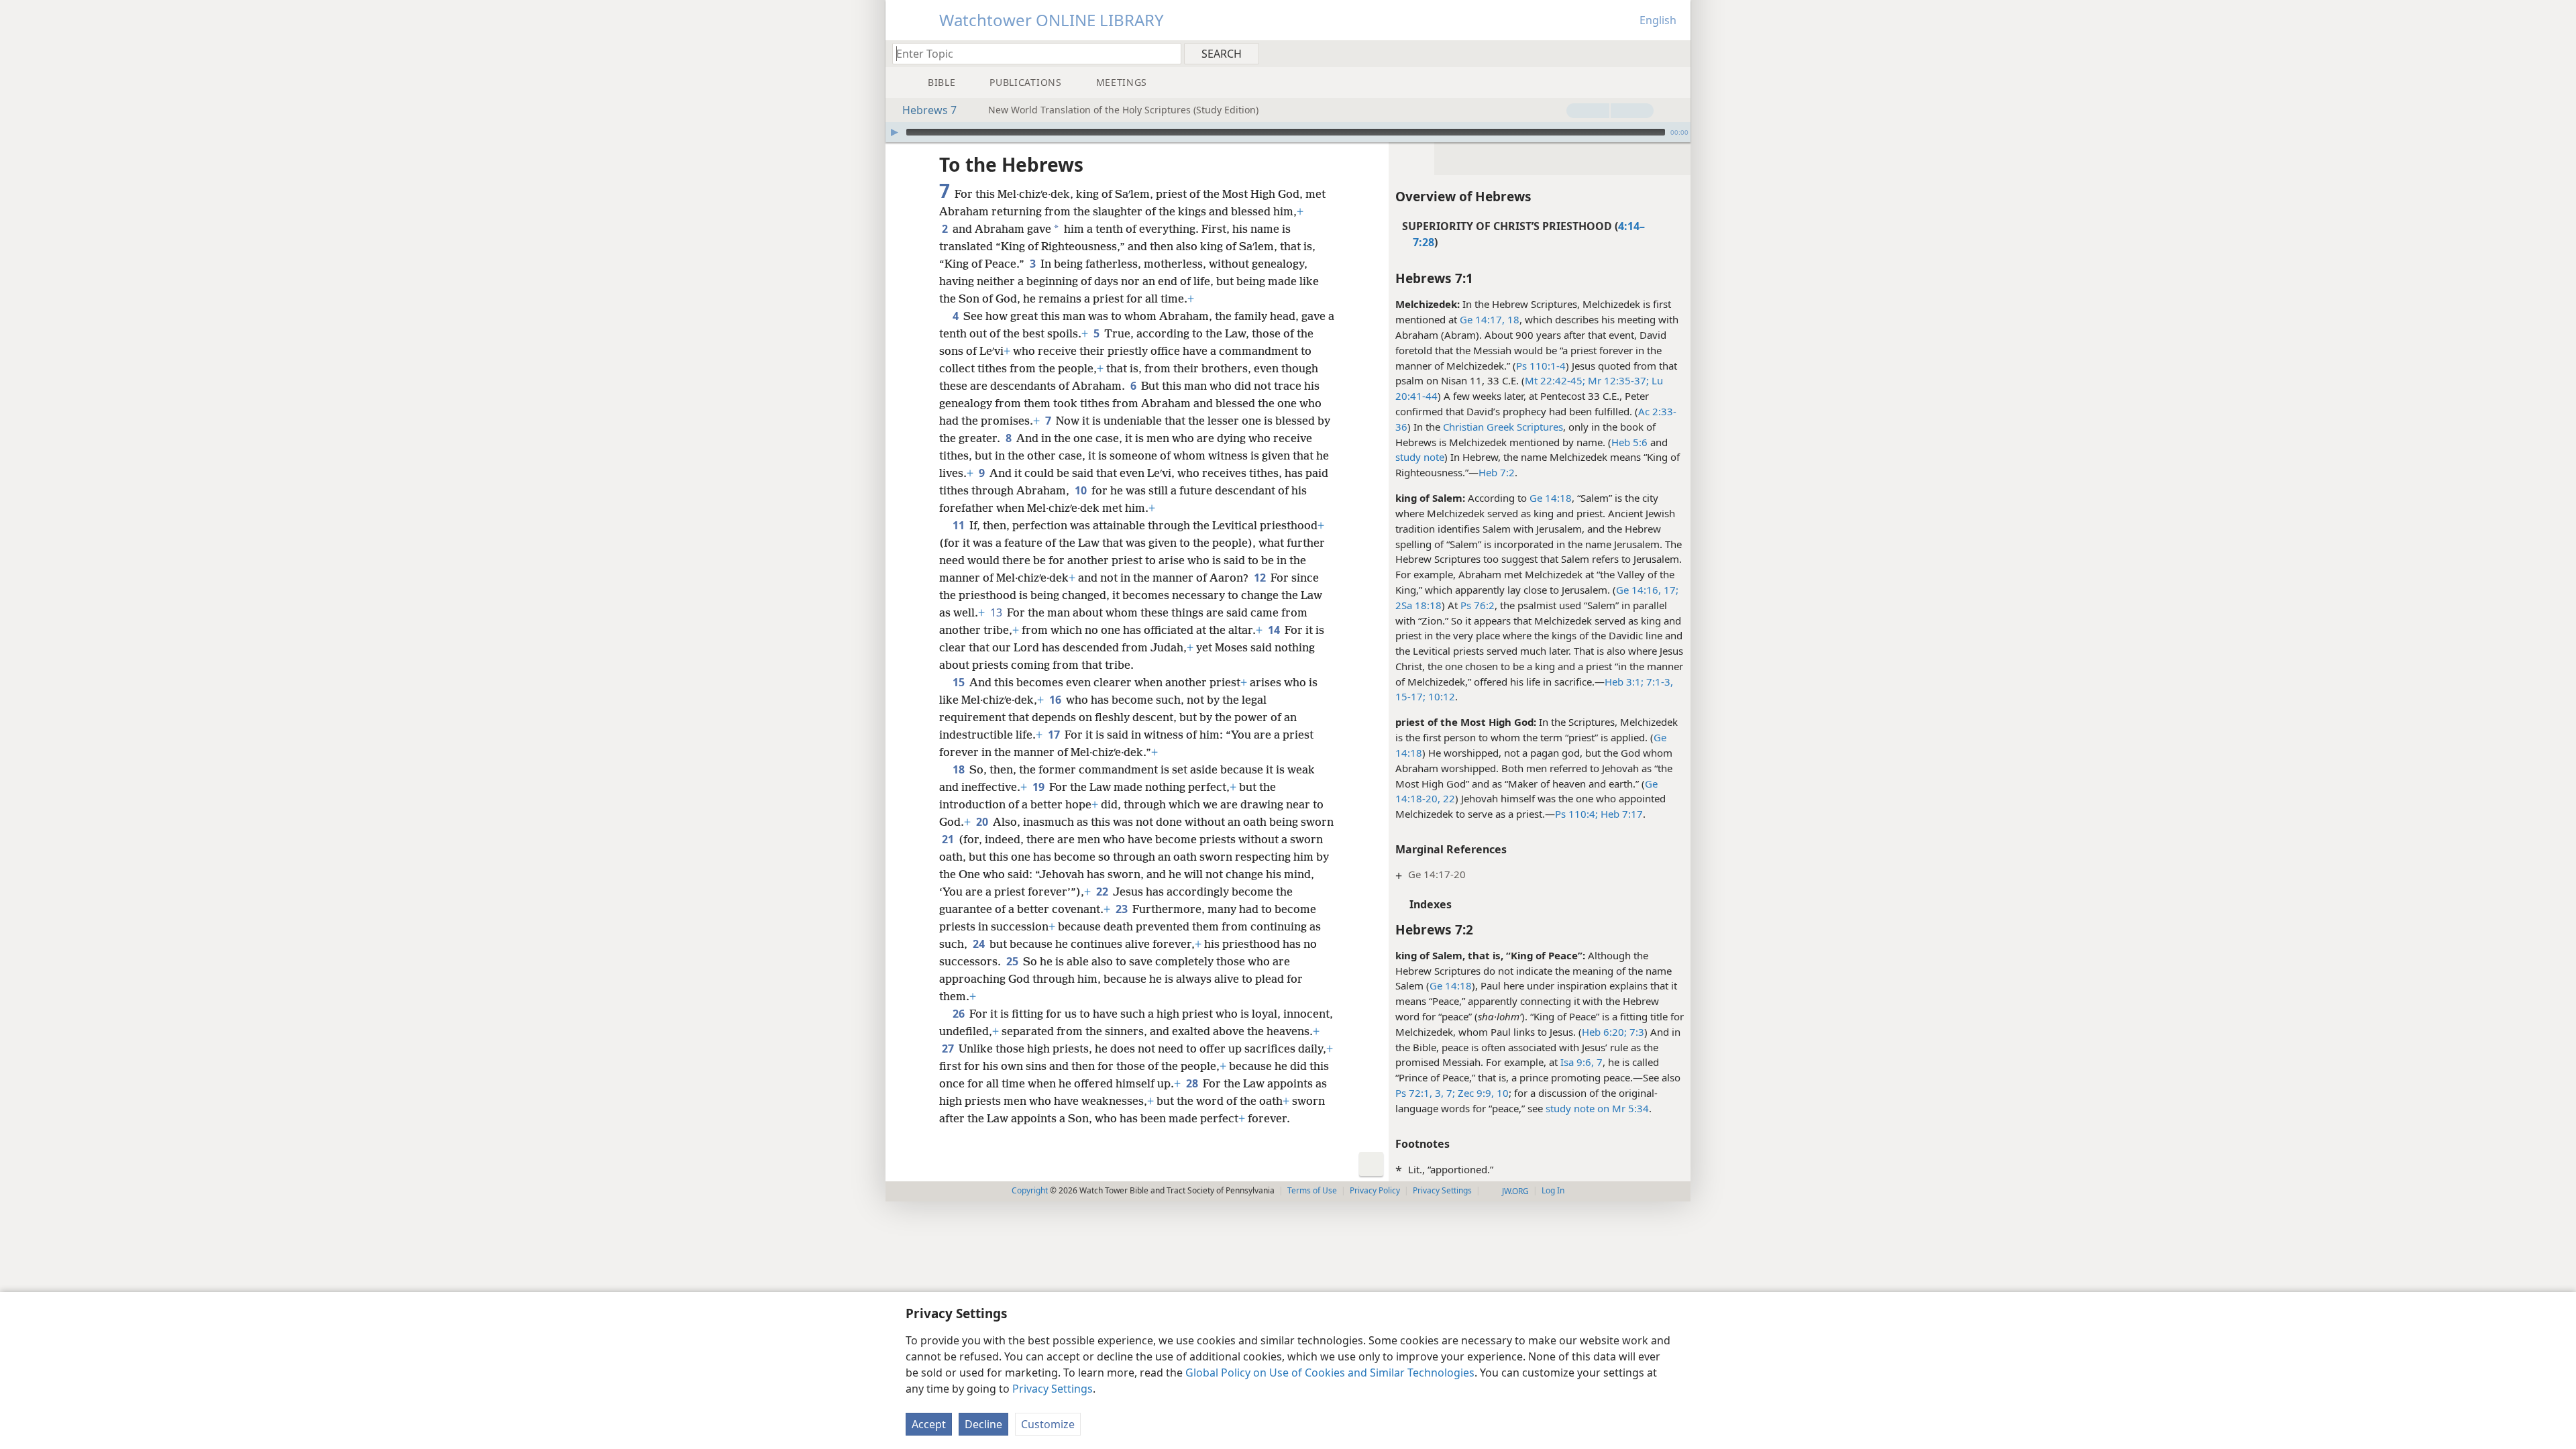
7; (1449, 1093)
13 (997, 612)
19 (1039, 787)
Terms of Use (1312, 1190)
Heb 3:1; (1624, 682)
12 (1261, 578)
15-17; (1410, 696)
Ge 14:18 (1551, 498)
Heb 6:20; (1604, 1032)
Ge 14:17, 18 (1490, 319)
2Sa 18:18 (1418, 605)
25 (1013, 961)
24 (980, 944)
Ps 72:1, (1414, 1093)
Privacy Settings (1053, 1389)
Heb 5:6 (1629, 442)
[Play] (894, 132)
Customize (1048, 1424)
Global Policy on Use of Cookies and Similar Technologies (1330, 1373)
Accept (929, 1424)
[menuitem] (1675, 53)
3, (1438, 1093)
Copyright (1030, 1190)
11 (960, 525)
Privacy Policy (1375, 1190)
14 (1275, 630)
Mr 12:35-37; (1617, 380)
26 (960, 1014)
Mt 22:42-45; (1555, 380)
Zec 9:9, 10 (1482, 1093)
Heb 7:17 (1620, 814)
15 (960, 682)
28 (1193, 1083)
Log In (1553, 1190)
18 (960, 769)
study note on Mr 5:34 (1597, 1108)
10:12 (1440, 696)
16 (1056, 700)
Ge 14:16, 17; (1647, 590)
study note (1420, 457)
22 (1448, 798)
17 (1055, 735)
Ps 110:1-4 (1541, 366)
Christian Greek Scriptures (1503, 427)
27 (949, 1049)
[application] (1288, 132)
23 (1123, 909)
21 (949, 839)
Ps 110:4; (1576, 814)
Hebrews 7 (929, 110)
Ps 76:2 (1478, 605)
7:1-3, (1658, 682)
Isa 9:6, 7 (1581, 1062)
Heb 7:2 (1497, 472)
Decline (983, 1424)
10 (1082, 490)
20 (983, 822)
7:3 (1635, 1032)
